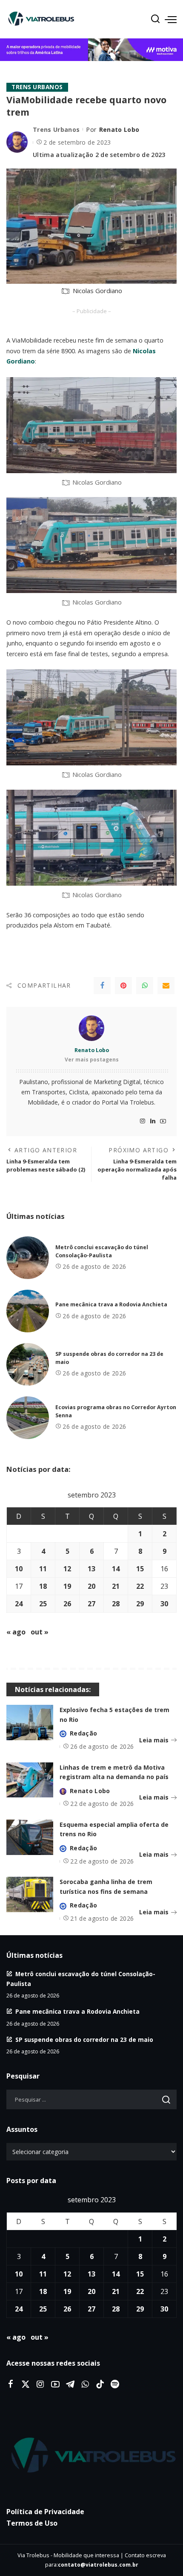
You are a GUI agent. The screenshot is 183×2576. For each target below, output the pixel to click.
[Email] (166, 986)
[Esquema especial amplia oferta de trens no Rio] (30, 1837)
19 (67, 1586)
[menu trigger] (171, 19)
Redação (83, 1733)
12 (67, 1569)
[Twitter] (26, 2384)
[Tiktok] (100, 2384)
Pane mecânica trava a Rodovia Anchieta (111, 1304)
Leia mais (154, 1740)
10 (19, 1569)
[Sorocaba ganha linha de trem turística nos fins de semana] (30, 1894)
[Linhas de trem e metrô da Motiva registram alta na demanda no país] (30, 1780)
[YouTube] (163, 1121)
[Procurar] (155, 19)
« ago (16, 1632)
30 (164, 1604)
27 (91, 1604)
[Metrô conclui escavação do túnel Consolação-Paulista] (28, 1258)
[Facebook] (102, 986)
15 (140, 1569)
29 (140, 1604)
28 (116, 1604)
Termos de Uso (32, 2523)
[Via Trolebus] (91, 2456)
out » (40, 1632)
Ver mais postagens (92, 1060)
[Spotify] (115, 2384)
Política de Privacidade (45, 2512)
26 (67, 1604)
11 (43, 1569)
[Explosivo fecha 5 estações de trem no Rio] (30, 1723)
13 (91, 1569)
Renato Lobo (119, 129)
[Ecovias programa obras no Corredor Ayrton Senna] (28, 1418)
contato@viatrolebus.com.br (98, 2565)
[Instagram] (143, 1121)
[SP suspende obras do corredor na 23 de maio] (28, 1364)
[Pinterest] (123, 986)
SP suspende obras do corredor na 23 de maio (84, 2040)
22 (140, 1586)
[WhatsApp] (145, 986)
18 (43, 1586)
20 (91, 1586)
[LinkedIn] (153, 1121)
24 (19, 1604)
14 (116, 1569)
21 (116, 1586)
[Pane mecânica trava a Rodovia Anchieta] (28, 1311)
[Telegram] (70, 2384)
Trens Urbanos (37, 87)
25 (43, 1604)
